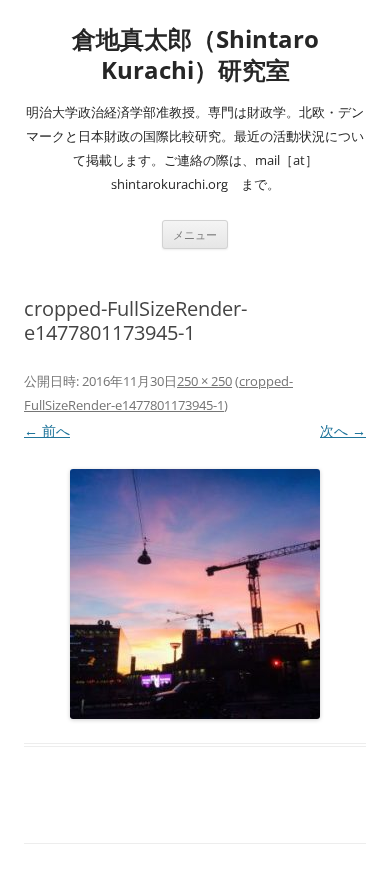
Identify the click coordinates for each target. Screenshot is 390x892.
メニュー (195, 234)
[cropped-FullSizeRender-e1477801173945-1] (195, 594)
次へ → (343, 430)
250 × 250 (204, 381)
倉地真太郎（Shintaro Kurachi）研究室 (195, 55)
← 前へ (47, 430)
